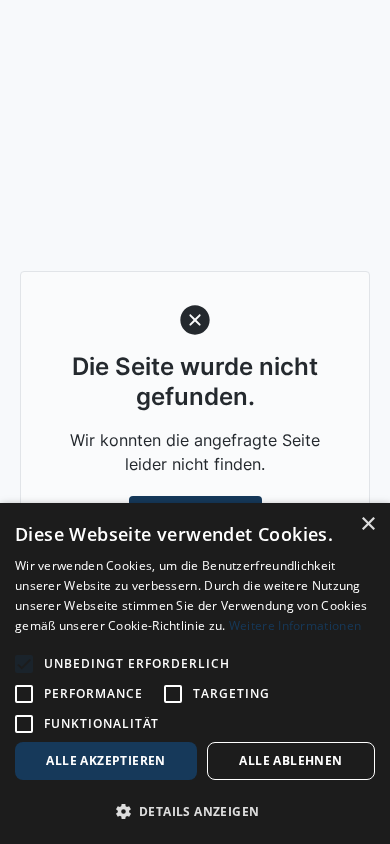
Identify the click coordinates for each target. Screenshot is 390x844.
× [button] (367, 524)
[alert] (195, 673)
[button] (195, 811)
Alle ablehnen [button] (290, 760)
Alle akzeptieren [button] (105, 760)
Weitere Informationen (295, 625)
